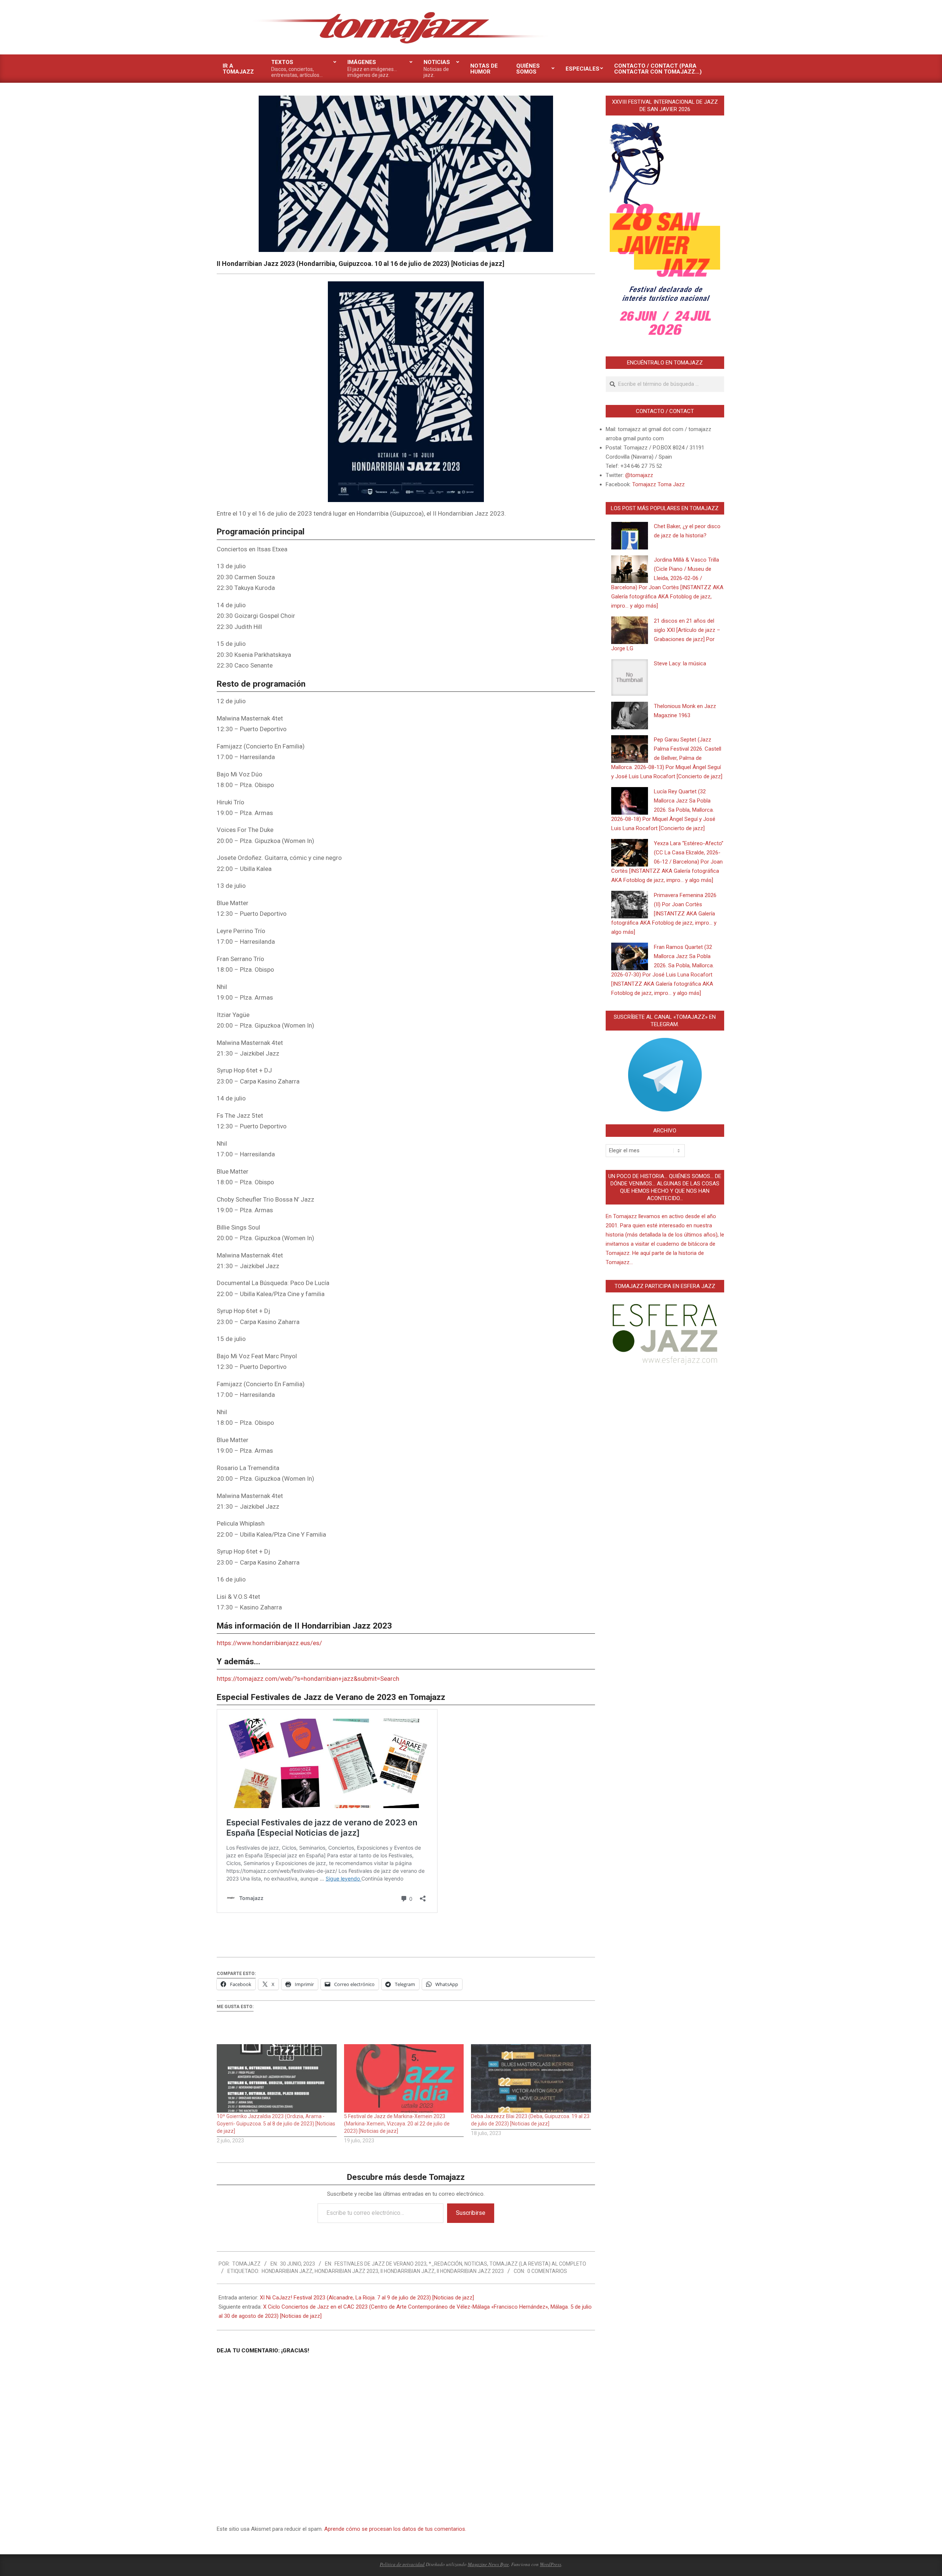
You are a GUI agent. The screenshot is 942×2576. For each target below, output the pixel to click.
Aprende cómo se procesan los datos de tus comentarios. (395, 2529)
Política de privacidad (402, 2564)
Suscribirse (471, 2213)
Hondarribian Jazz (287, 2271)
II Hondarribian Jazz (408, 2271)
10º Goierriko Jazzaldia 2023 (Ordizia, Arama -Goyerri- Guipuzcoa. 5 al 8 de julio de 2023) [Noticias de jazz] (276, 2124)
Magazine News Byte (488, 2564)
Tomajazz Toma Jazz (658, 484)
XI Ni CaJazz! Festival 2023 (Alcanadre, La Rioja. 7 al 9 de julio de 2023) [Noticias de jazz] (367, 2298)
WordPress (550, 2564)
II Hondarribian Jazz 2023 (470, 2271)
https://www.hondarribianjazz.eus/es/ (269, 1643)
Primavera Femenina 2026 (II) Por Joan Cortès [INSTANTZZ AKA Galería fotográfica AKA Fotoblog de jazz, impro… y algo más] (664, 914)
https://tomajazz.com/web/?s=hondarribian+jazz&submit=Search (308, 1679)
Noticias (476, 2264)
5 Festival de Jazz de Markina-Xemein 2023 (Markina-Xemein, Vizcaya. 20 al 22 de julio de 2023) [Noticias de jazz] (397, 2124)
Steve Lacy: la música (680, 663)
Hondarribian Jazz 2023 (346, 2271)
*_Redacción (445, 2264)
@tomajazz (639, 475)
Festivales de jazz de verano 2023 (380, 2264)
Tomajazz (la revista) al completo (538, 2264)
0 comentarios (547, 2271)
